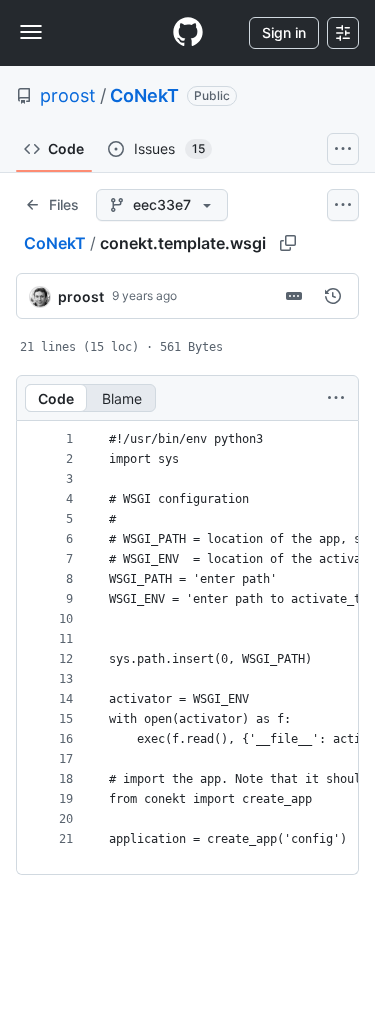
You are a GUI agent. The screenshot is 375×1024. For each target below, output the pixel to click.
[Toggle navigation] (31, 32)
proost (68, 95)
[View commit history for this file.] (333, 296)
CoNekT (144, 95)
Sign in (284, 32)
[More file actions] (336, 398)
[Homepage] (188, 33)
